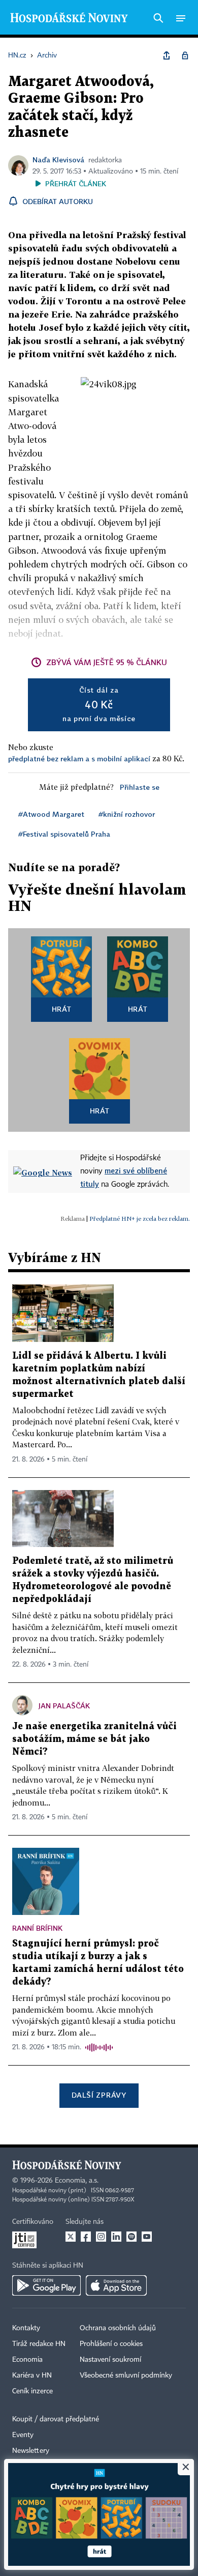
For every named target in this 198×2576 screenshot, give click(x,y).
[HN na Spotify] (131, 2237)
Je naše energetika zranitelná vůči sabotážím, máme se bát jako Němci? (94, 1739)
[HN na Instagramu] (101, 2237)
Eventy (23, 2435)
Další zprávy (99, 2095)
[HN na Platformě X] (71, 2237)
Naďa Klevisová (58, 160)
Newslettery (31, 2451)
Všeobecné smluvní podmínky (126, 2375)
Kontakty (26, 2328)
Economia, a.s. (77, 2181)
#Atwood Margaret (51, 814)
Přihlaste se (140, 787)
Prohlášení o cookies (111, 2344)
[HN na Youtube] (147, 2237)
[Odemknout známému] (185, 55)
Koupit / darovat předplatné (56, 2419)
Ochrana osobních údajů (118, 2328)
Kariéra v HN (32, 2375)
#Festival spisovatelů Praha (64, 834)
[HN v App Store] (116, 2285)
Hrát (62, 1009)
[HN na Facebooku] (86, 2237)
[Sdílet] (167, 55)
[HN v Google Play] (46, 2285)
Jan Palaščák (64, 1706)
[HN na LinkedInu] (116, 2237)
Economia (27, 2360)
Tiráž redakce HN (39, 2344)
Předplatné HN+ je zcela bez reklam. (140, 1219)
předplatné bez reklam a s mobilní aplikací (79, 759)
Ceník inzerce (32, 2391)
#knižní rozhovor (127, 814)
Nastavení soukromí (110, 2360)
